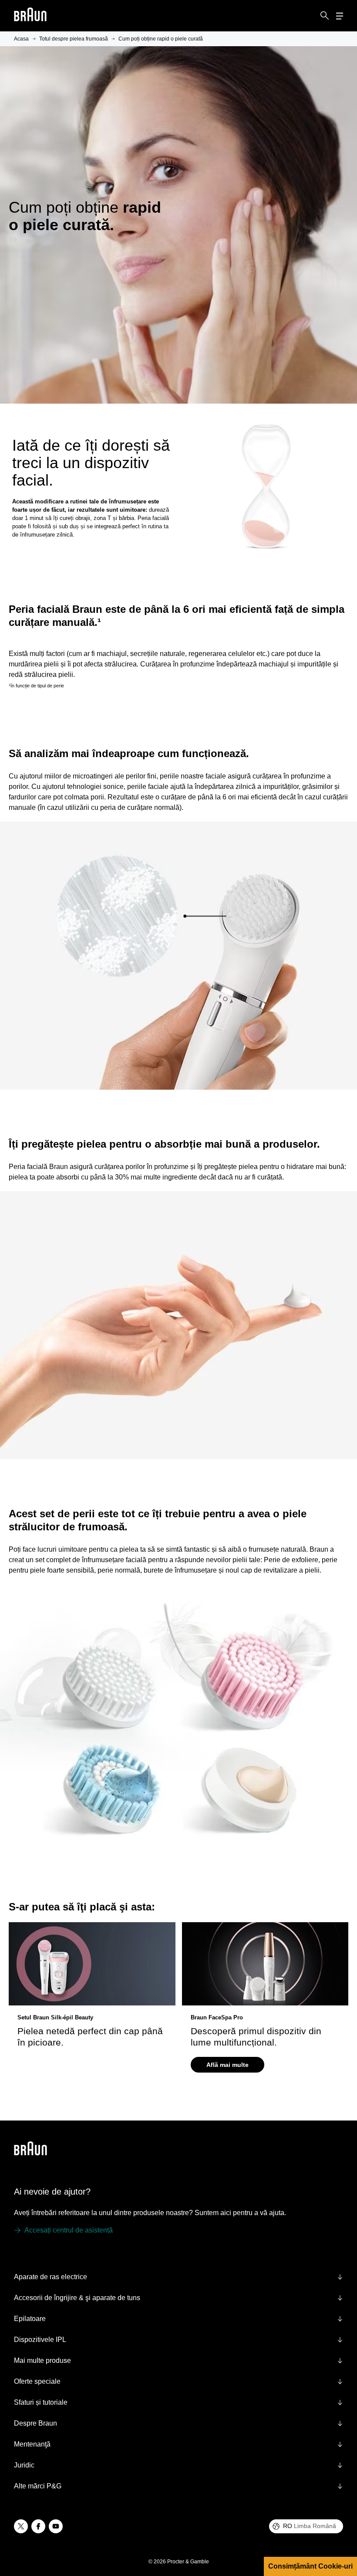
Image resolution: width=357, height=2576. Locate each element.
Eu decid (86, 2554)
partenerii (121, 2405)
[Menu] (340, 16)
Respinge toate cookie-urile (86, 2532)
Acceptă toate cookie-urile (86, 2511)
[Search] (325, 16)
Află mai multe (227, 2065)
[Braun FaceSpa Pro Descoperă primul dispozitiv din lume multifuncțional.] (265, 1964)
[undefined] (30, 16)
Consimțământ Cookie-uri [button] (310, 2566)
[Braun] (30, 16)
